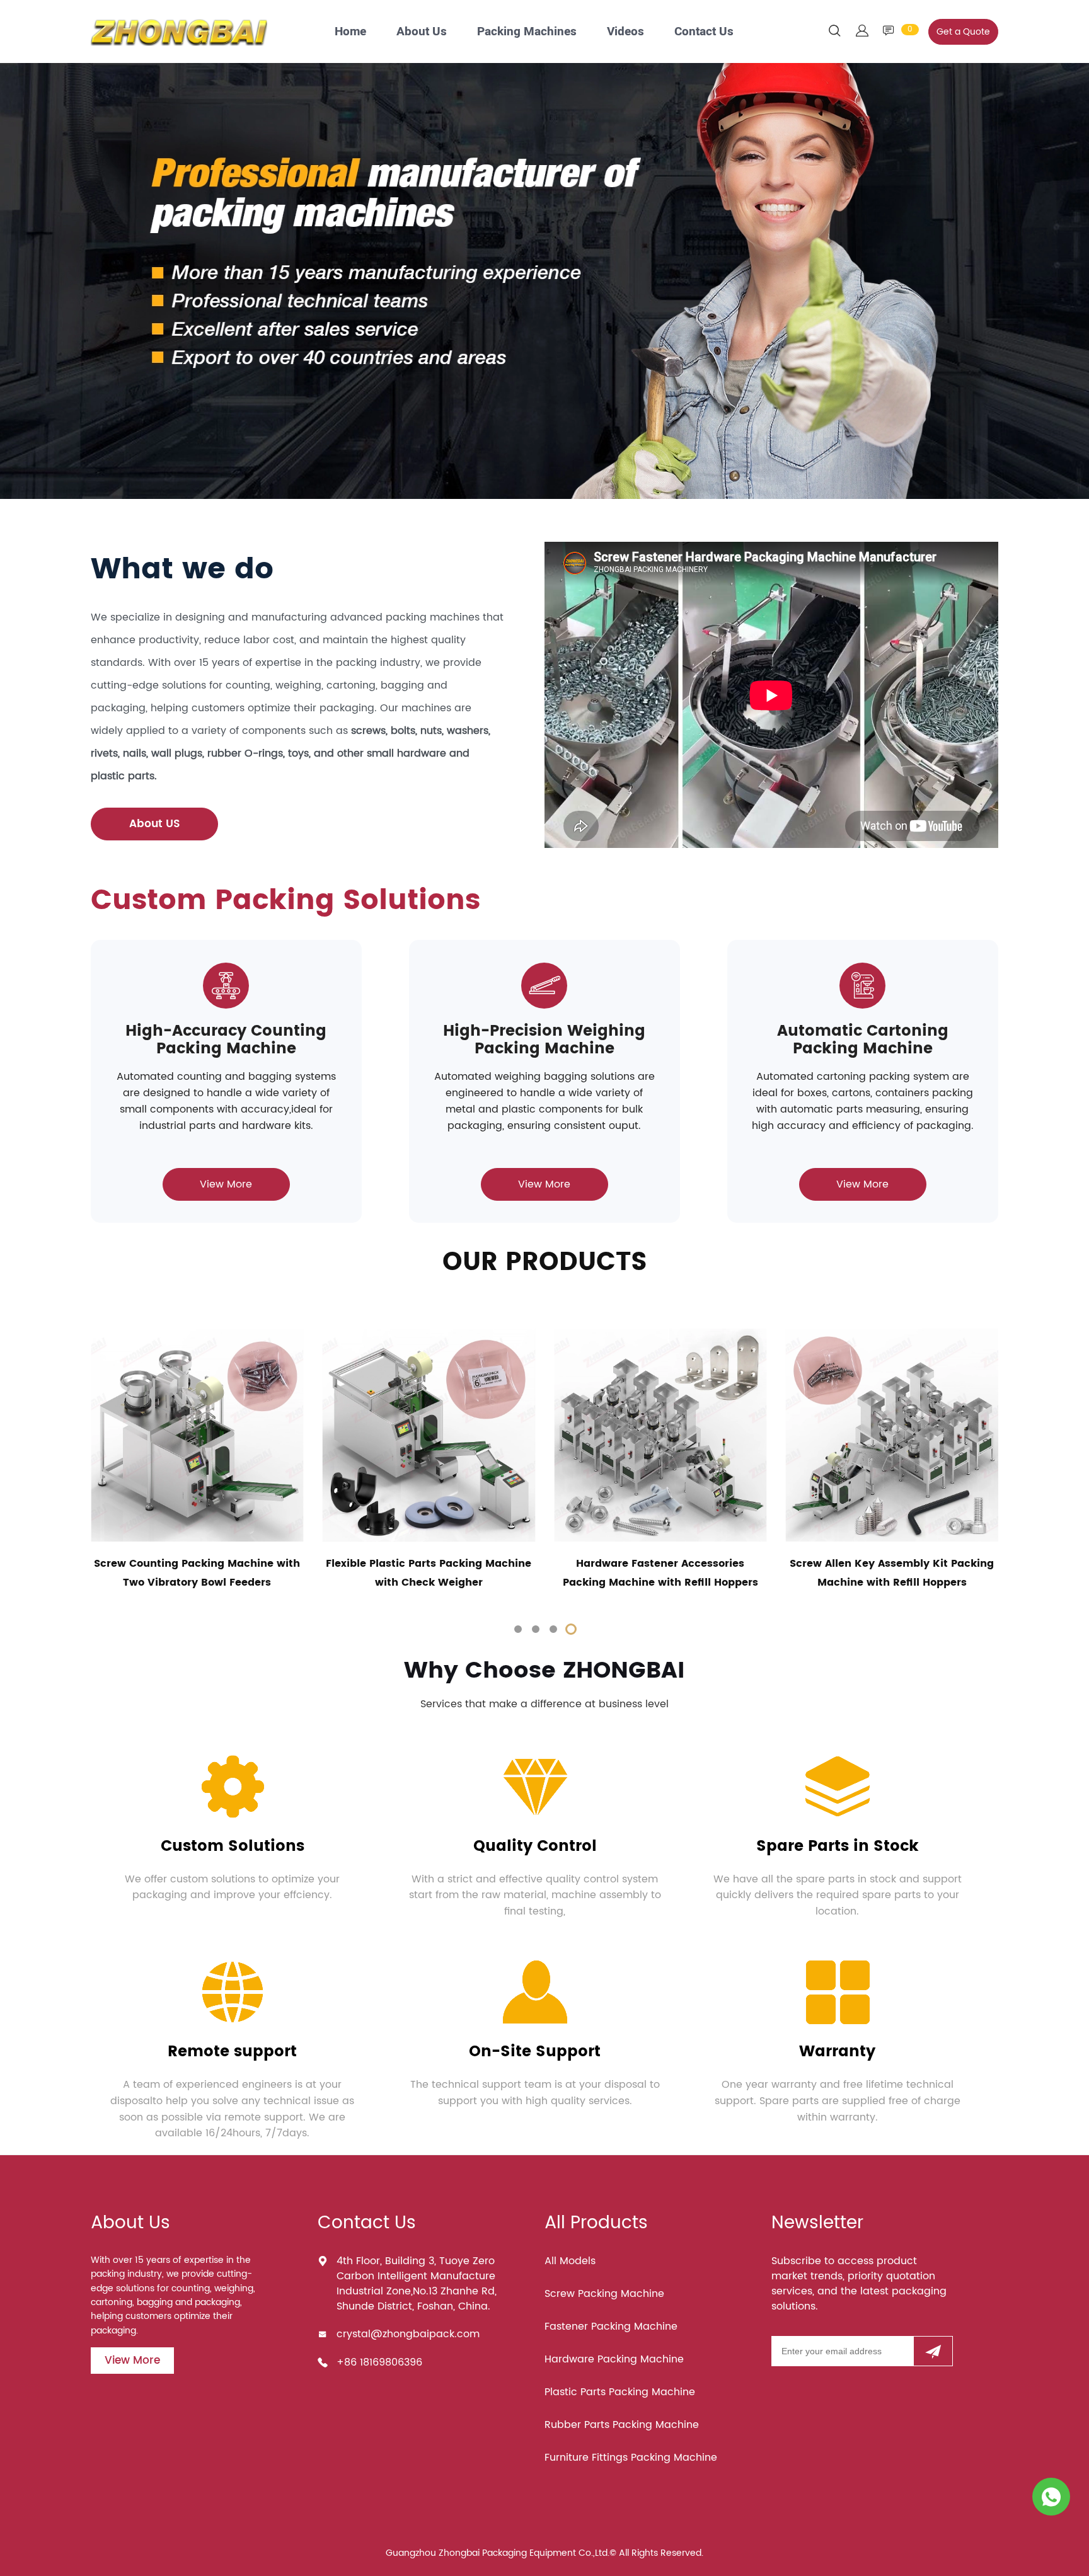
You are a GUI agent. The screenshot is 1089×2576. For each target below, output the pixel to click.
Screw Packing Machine (604, 2294)
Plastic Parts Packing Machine (620, 2392)
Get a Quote (963, 32)
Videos (625, 31)
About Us (422, 31)
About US (155, 824)
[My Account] (862, 32)
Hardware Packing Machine (614, 2359)
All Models (570, 2261)
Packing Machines (527, 31)
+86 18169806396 (379, 2362)
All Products (596, 2223)
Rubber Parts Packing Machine (622, 2425)
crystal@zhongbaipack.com (408, 2334)
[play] (771, 695)
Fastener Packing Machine (611, 2327)
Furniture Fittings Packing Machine (631, 2458)
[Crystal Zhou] (1051, 2497)
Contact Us (704, 31)
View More (226, 1184)
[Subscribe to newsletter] (933, 2351)
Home (350, 31)
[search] (834, 33)
